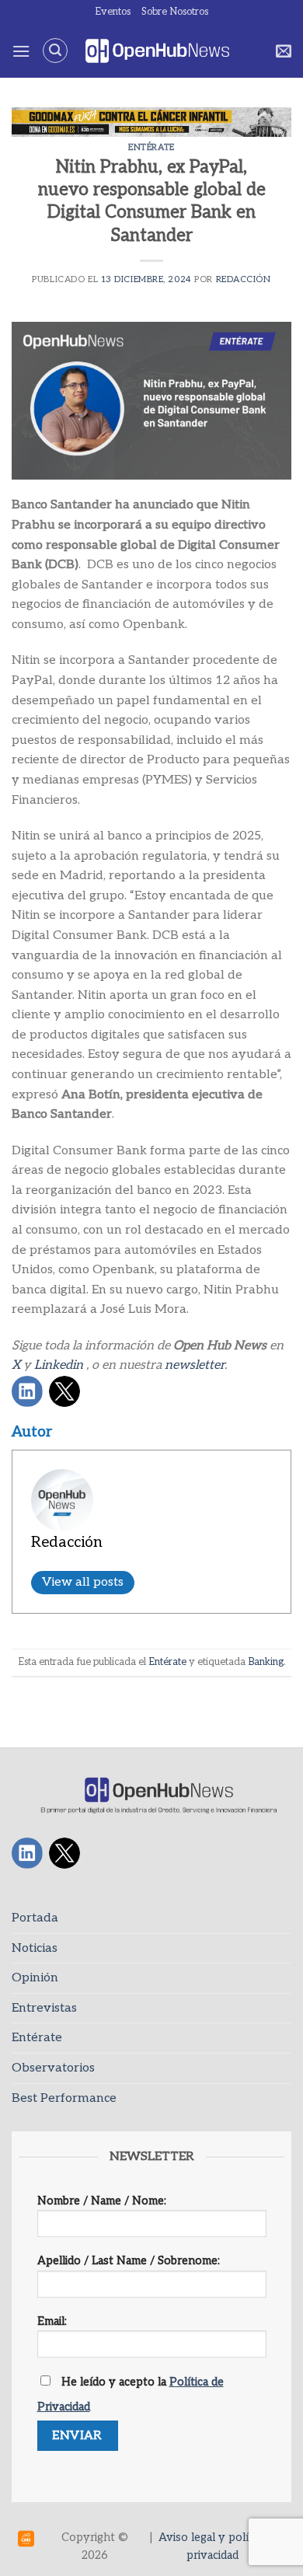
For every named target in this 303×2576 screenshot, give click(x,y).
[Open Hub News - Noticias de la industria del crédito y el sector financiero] (157, 51)
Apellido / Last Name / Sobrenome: (129, 2261)
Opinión (35, 1978)
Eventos (113, 12)
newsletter (195, 1365)
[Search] (55, 51)
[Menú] (21, 51)
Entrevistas (44, 2008)
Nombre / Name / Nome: (102, 2201)
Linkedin (59, 1365)
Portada (35, 1918)
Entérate (151, 147)
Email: (52, 2321)
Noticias (35, 1948)
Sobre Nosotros (175, 12)
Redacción (244, 279)
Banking (266, 1662)
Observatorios (53, 2068)
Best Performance (64, 2098)
